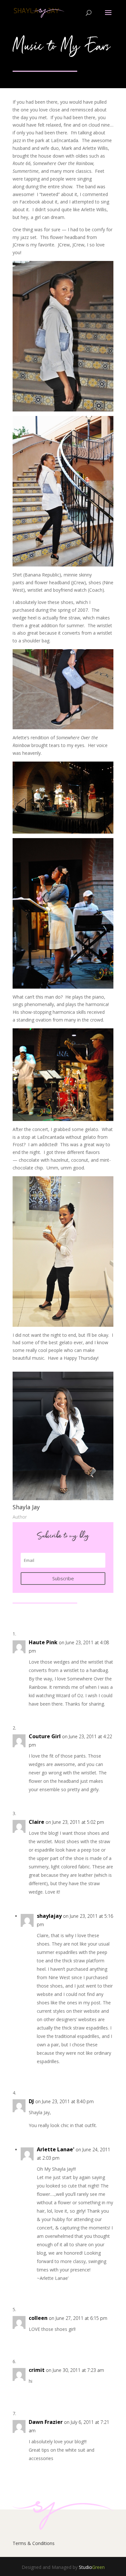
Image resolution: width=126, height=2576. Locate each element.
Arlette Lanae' (56, 2149)
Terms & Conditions (34, 2543)
